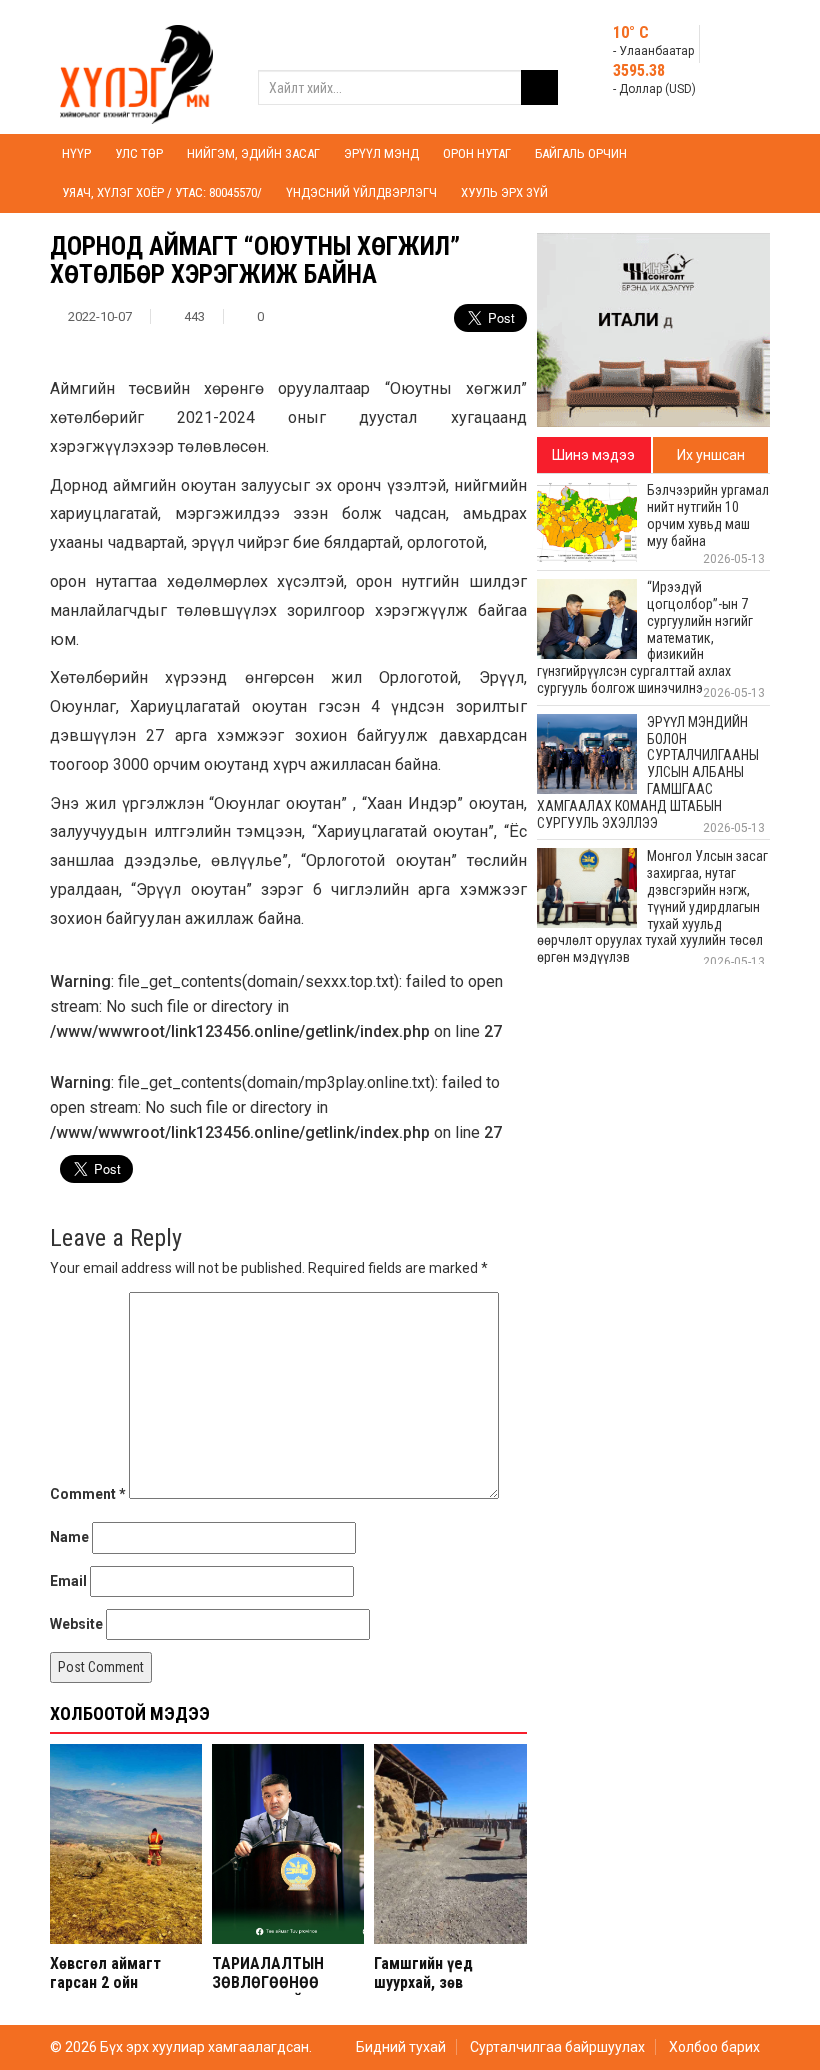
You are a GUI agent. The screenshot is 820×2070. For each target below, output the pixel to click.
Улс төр (139, 153)
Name (69, 1537)
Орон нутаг (477, 153)
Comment (88, 1494)
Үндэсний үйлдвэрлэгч (361, 192)
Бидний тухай (401, 2047)
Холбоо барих (714, 2047)
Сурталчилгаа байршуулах (557, 2047)
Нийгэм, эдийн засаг (253, 153)
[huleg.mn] (136, 66)
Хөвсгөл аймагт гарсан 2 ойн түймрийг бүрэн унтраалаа (105, 1992)
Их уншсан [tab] (711, 455)
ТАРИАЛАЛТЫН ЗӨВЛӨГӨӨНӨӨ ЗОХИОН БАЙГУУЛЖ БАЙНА (283, 1992)
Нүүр (76, 153)
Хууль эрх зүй (504, 192)
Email (68, 1581)
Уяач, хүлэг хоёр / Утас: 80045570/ (162, 192)
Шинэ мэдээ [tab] (593, 455)
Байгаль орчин (581, 153)
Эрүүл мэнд (381, 153)
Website (76, 1624)
